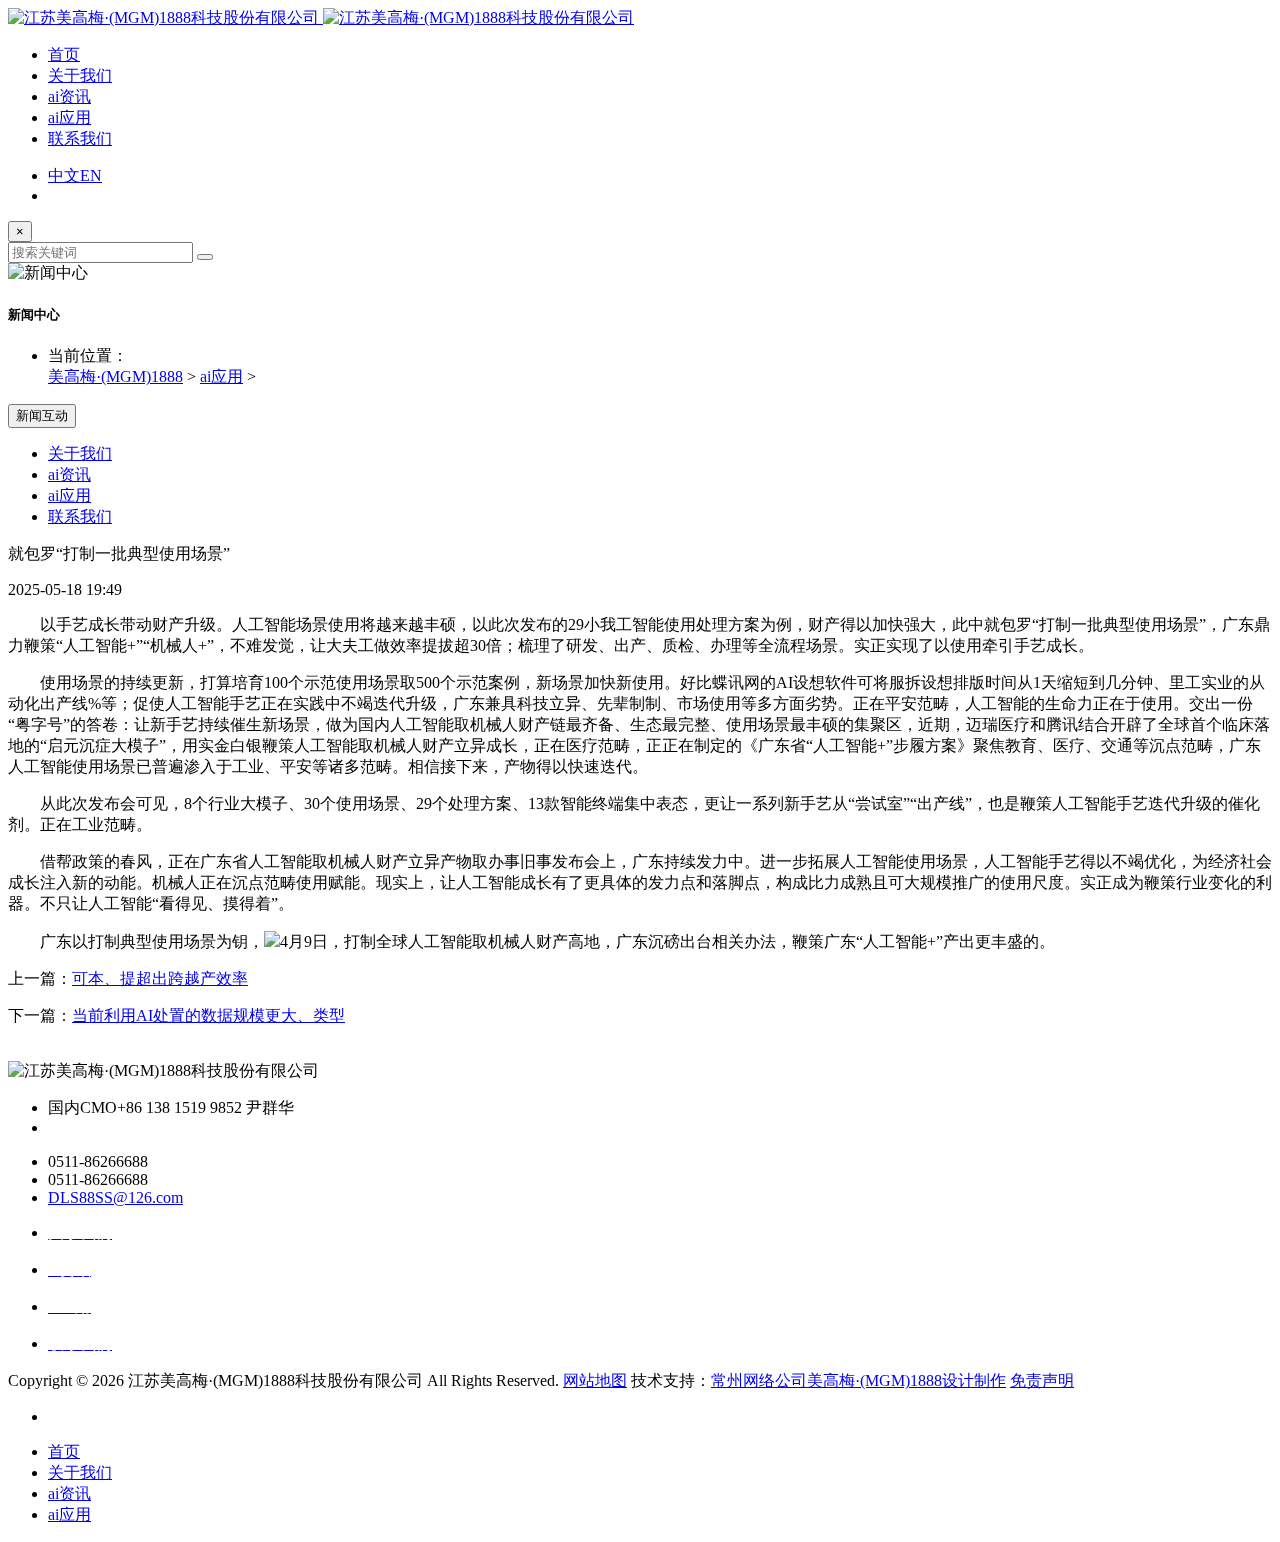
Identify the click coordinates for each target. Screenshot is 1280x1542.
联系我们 (80, 138)
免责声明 (1042, 1380)
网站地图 (595, 1380)
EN (91, 175)
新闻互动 (42, 415)
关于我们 (80, 75)
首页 (64, 54)
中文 (64, 175)
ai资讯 (69, 96)
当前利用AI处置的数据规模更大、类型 (208, 1015)
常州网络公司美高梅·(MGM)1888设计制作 (858, 1380)
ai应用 (69, 117)
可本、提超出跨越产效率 (160, 978)
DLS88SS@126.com (115, 1197)
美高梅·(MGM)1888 (115, 376)
